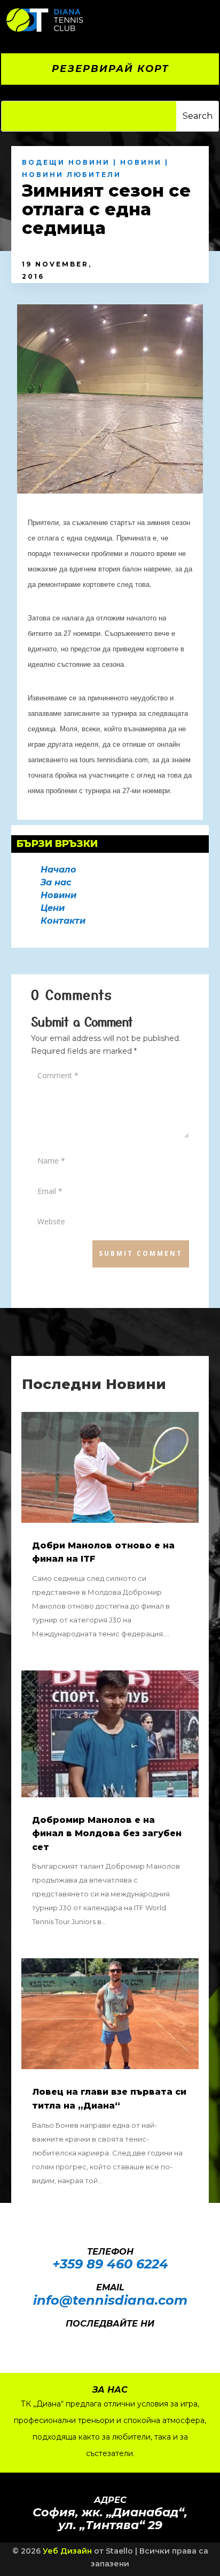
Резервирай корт (110, 69)
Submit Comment (141, 1253)
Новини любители (72, 175)
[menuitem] (152, 20)
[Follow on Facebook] (97, 2339)
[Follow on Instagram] (118, 2339)
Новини (141, 162)
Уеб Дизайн (67, 2551)
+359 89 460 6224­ (110, 2264)
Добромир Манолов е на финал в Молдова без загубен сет (107, 1834)
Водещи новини (66, 162)
